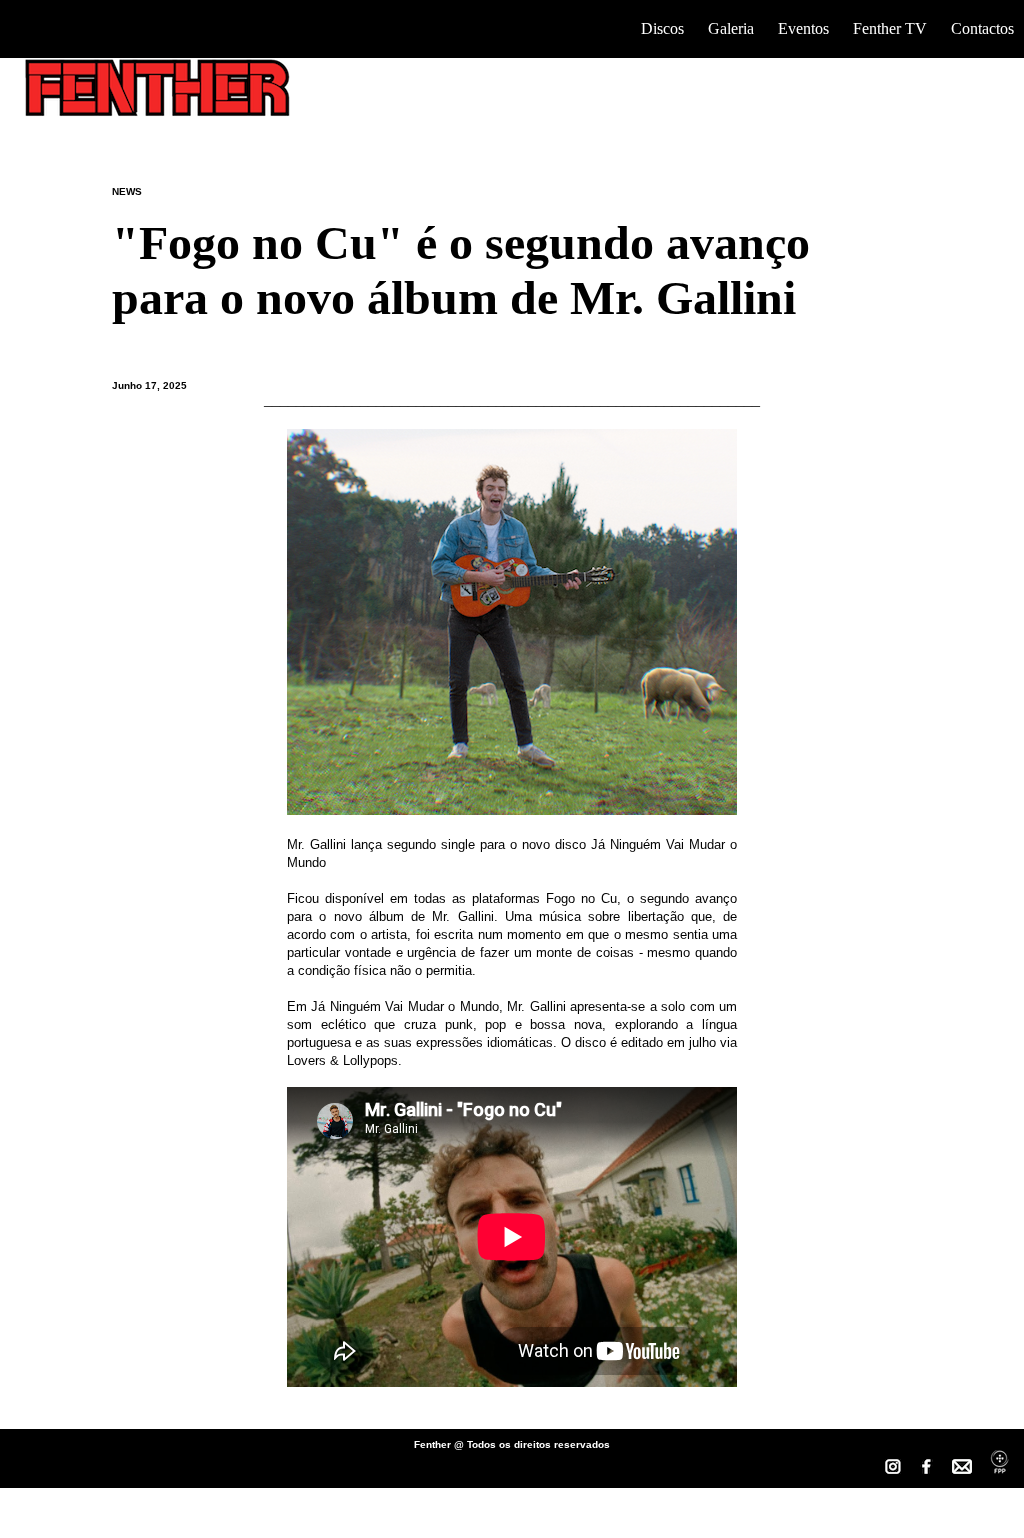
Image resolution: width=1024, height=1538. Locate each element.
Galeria (731, 28)
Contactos (982, 28)
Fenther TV (890, 28)
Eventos (803, 28)
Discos (662, 28)
